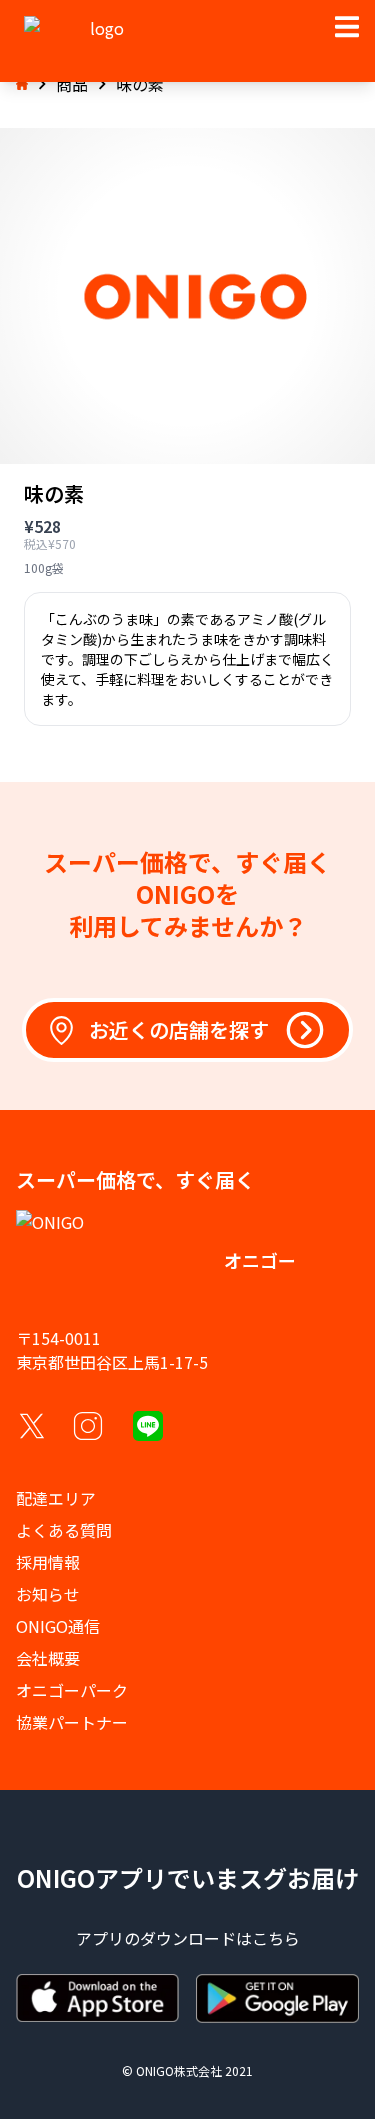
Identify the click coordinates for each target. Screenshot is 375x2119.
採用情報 (48, 1562)
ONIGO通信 (58, 1626)
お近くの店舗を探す (179, 1029)
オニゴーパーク (72, 1690)
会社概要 (48, 1658)
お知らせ (48, 1594)
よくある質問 (64, 1530)
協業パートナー (72, 1722)
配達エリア (56, 1498)
